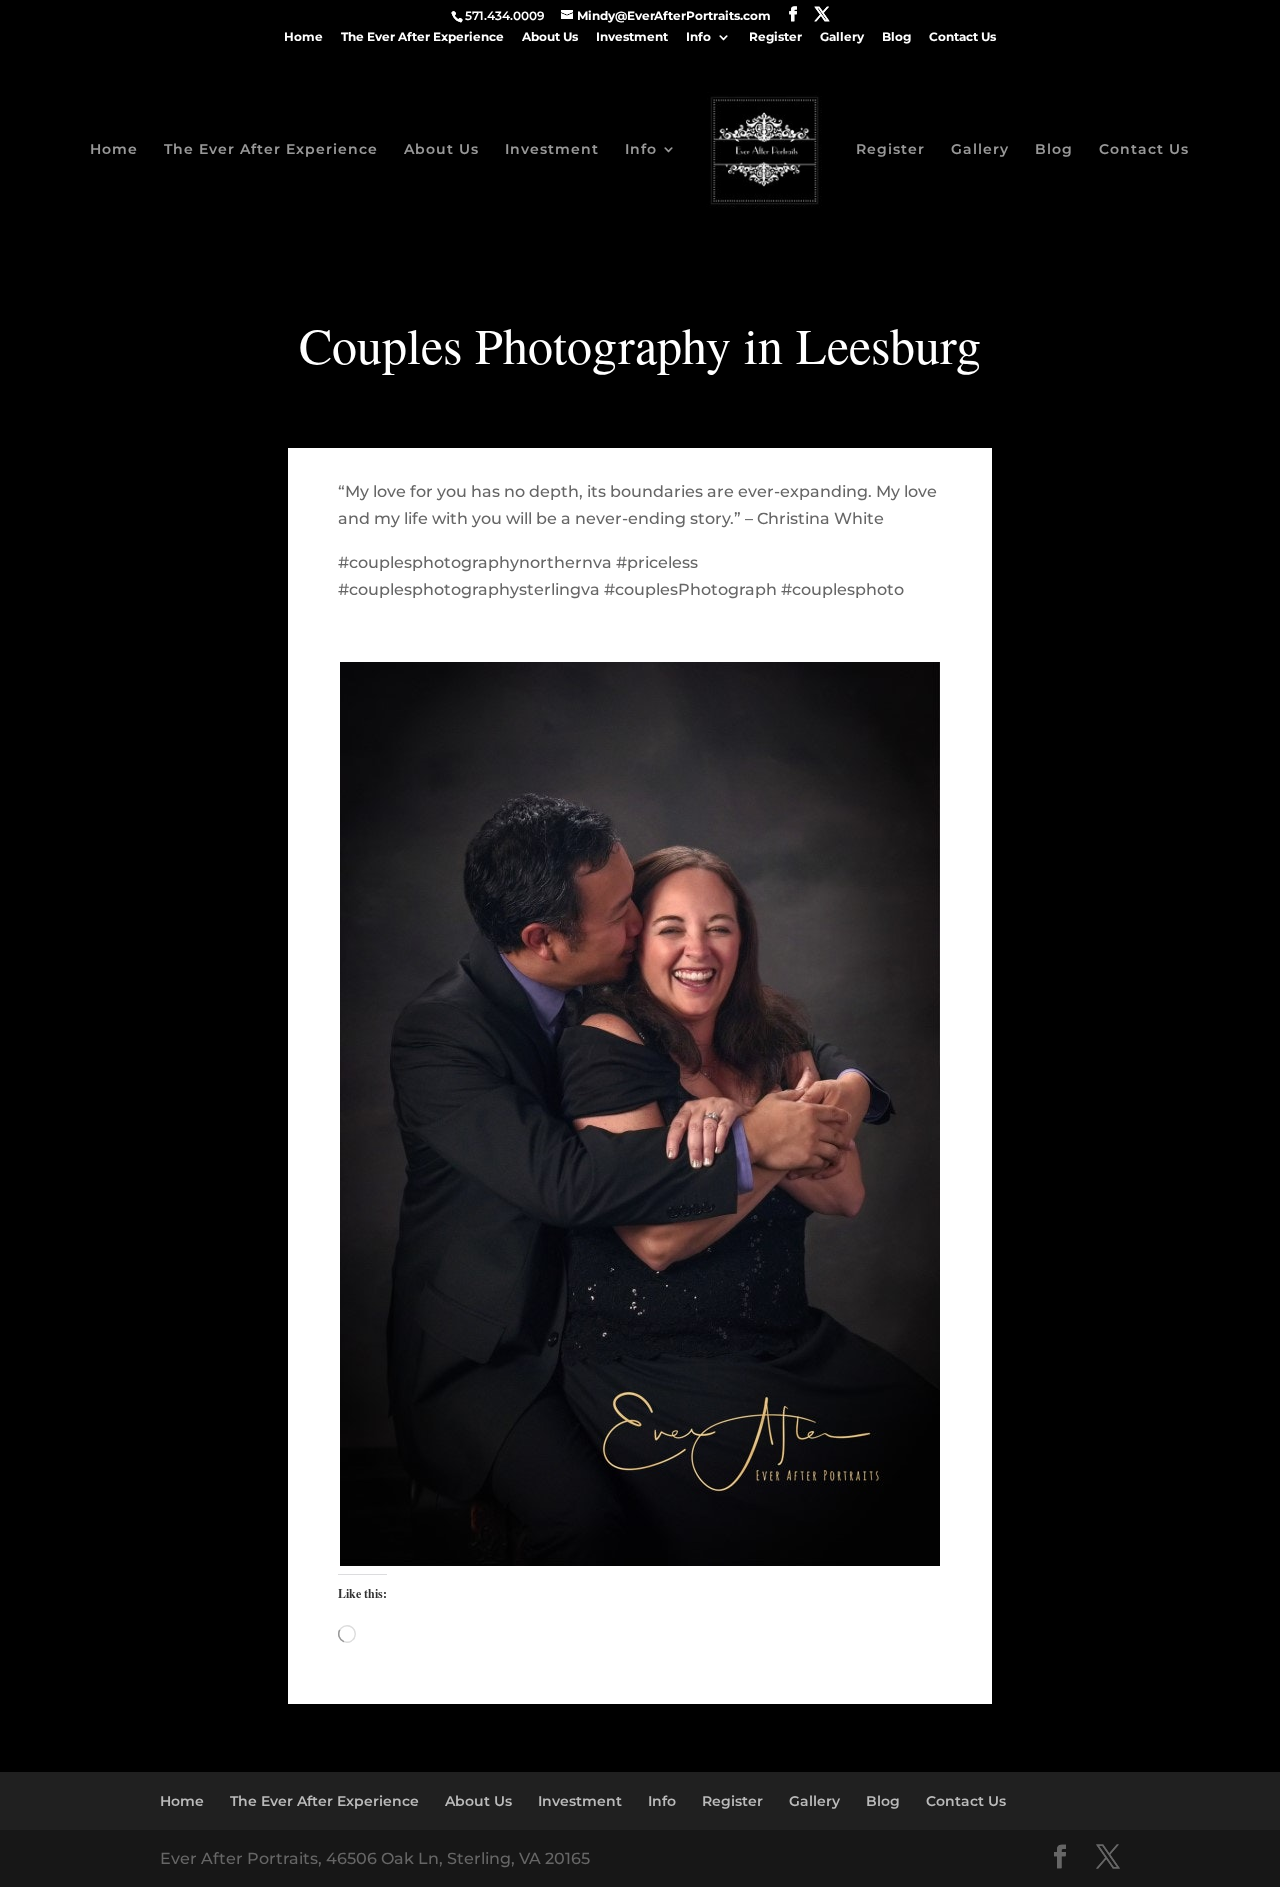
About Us (550, 37)
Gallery (842, 37)
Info (698, 37)
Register (775, 37)
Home (303, 37)
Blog (896, 37)
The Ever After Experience (422, 37)
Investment (632, 37)
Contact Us (962, 37)
